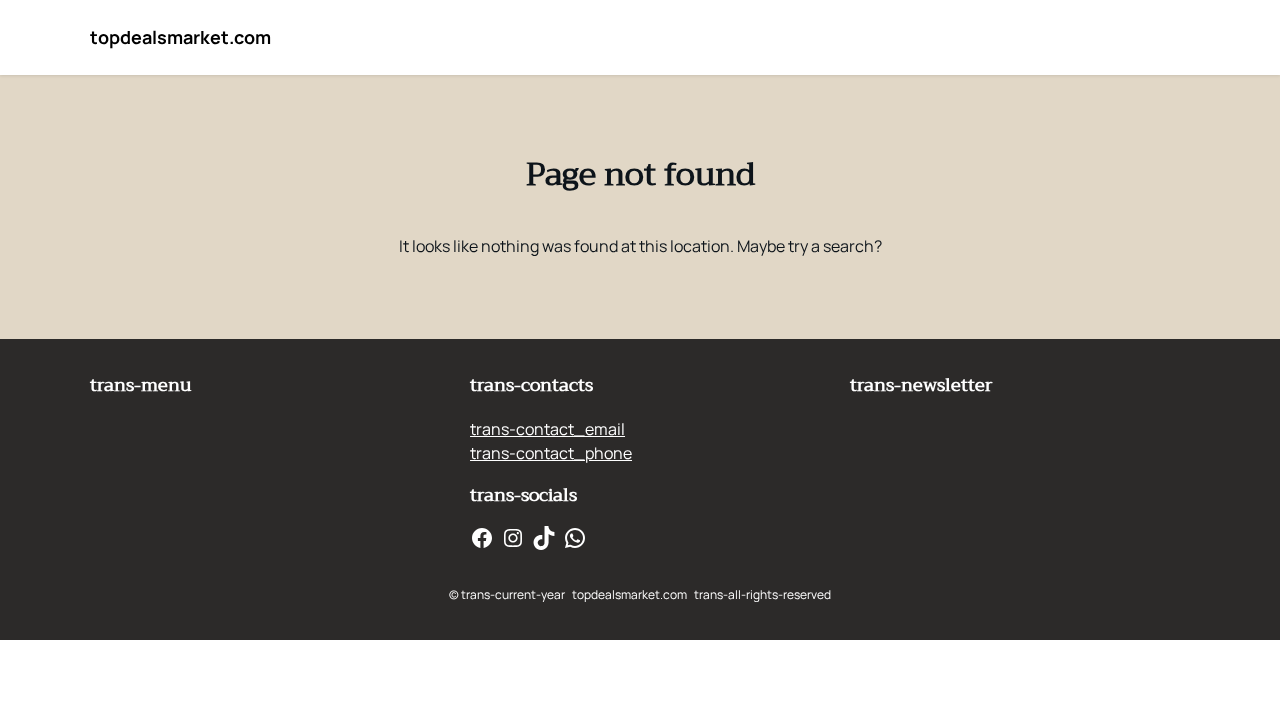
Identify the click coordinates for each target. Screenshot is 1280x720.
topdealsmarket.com (180, 37)
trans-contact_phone (551, 453)
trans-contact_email (547, 429)
